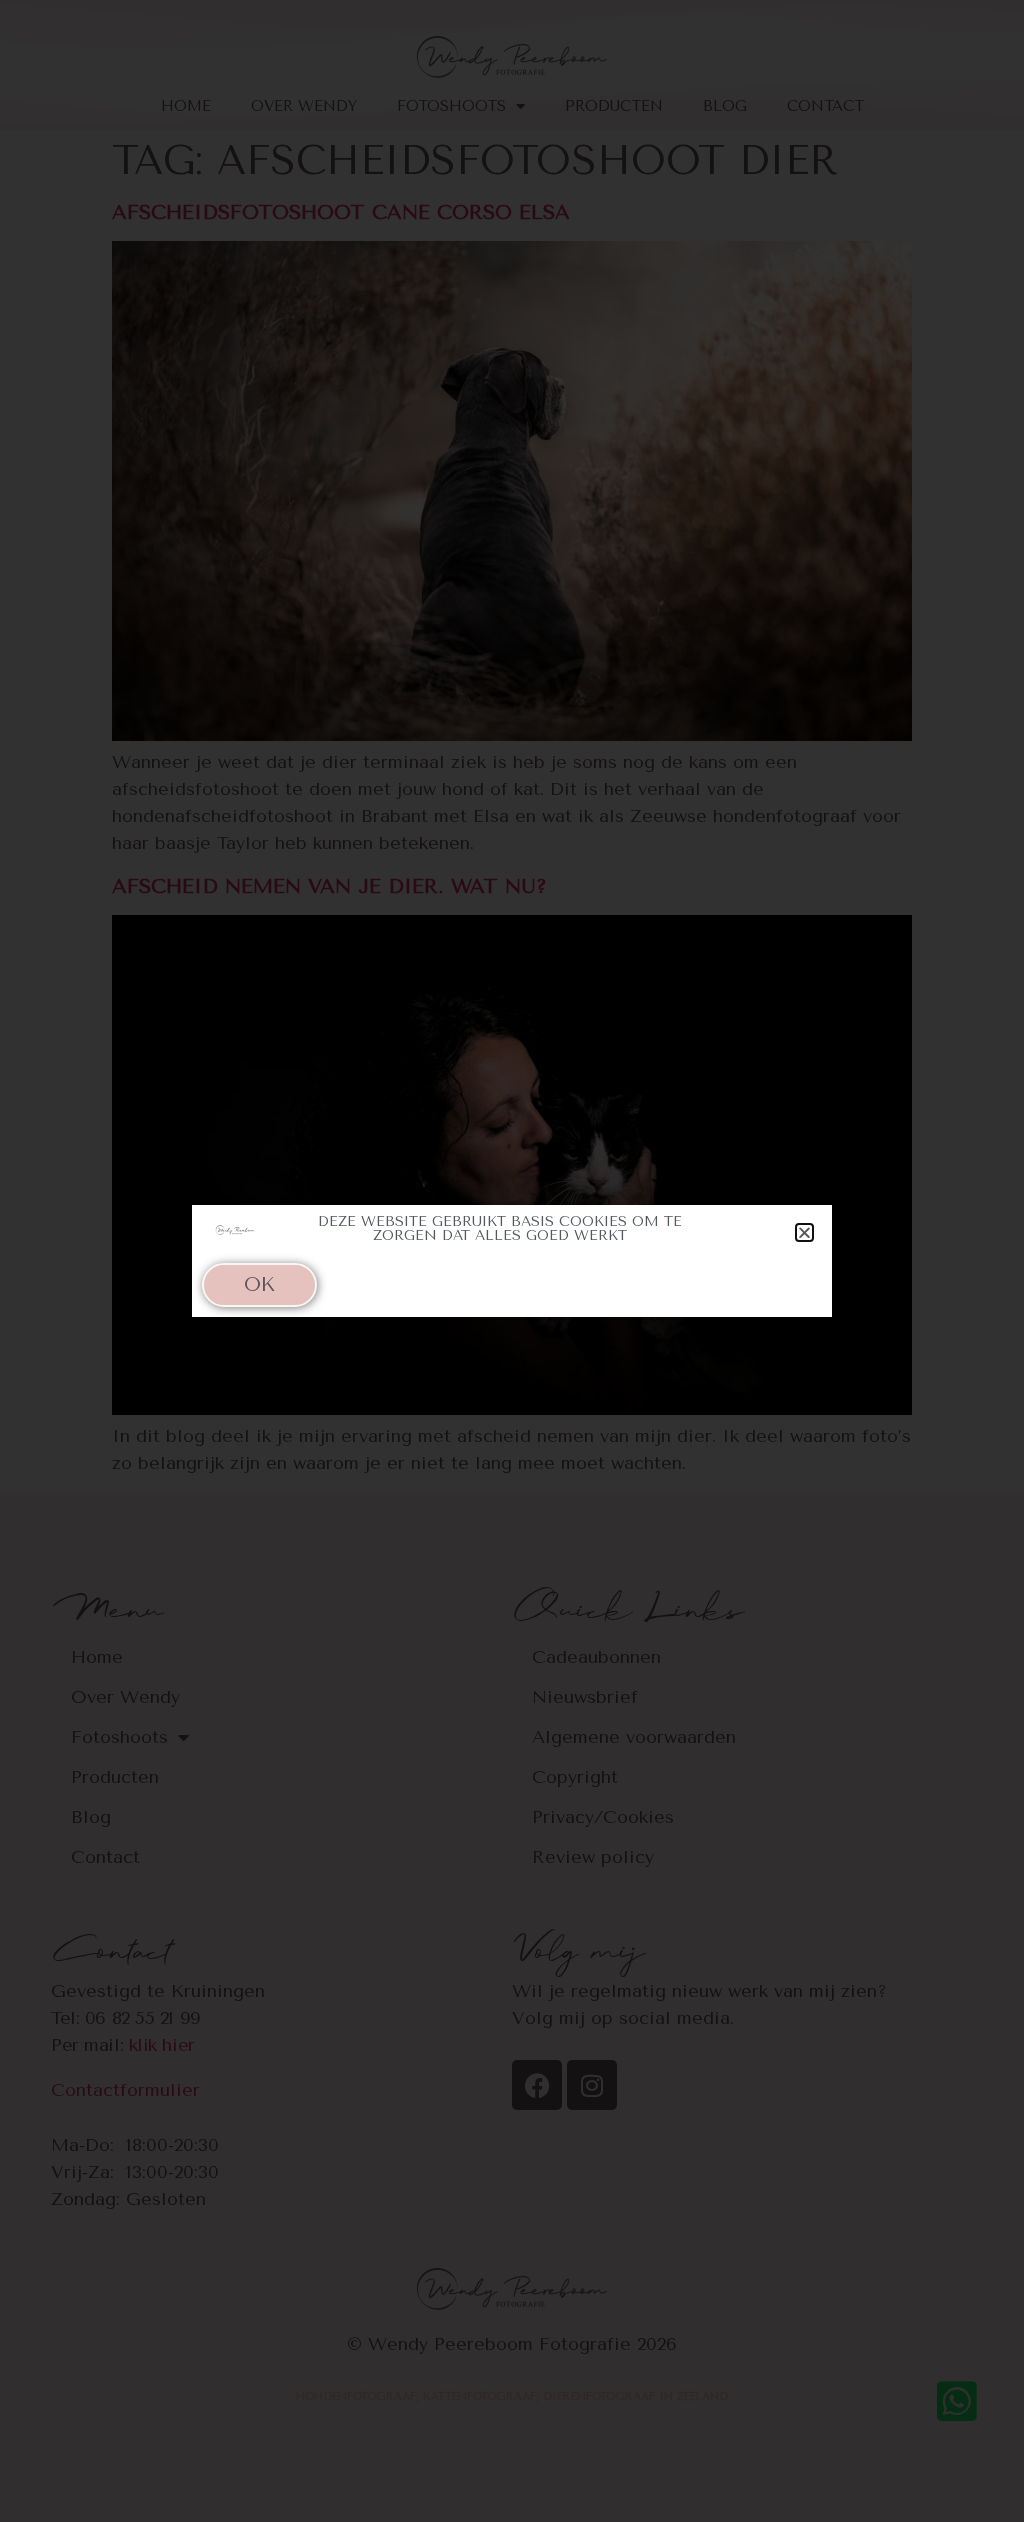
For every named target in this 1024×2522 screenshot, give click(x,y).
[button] (804, 1232)
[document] (512, 1261)
